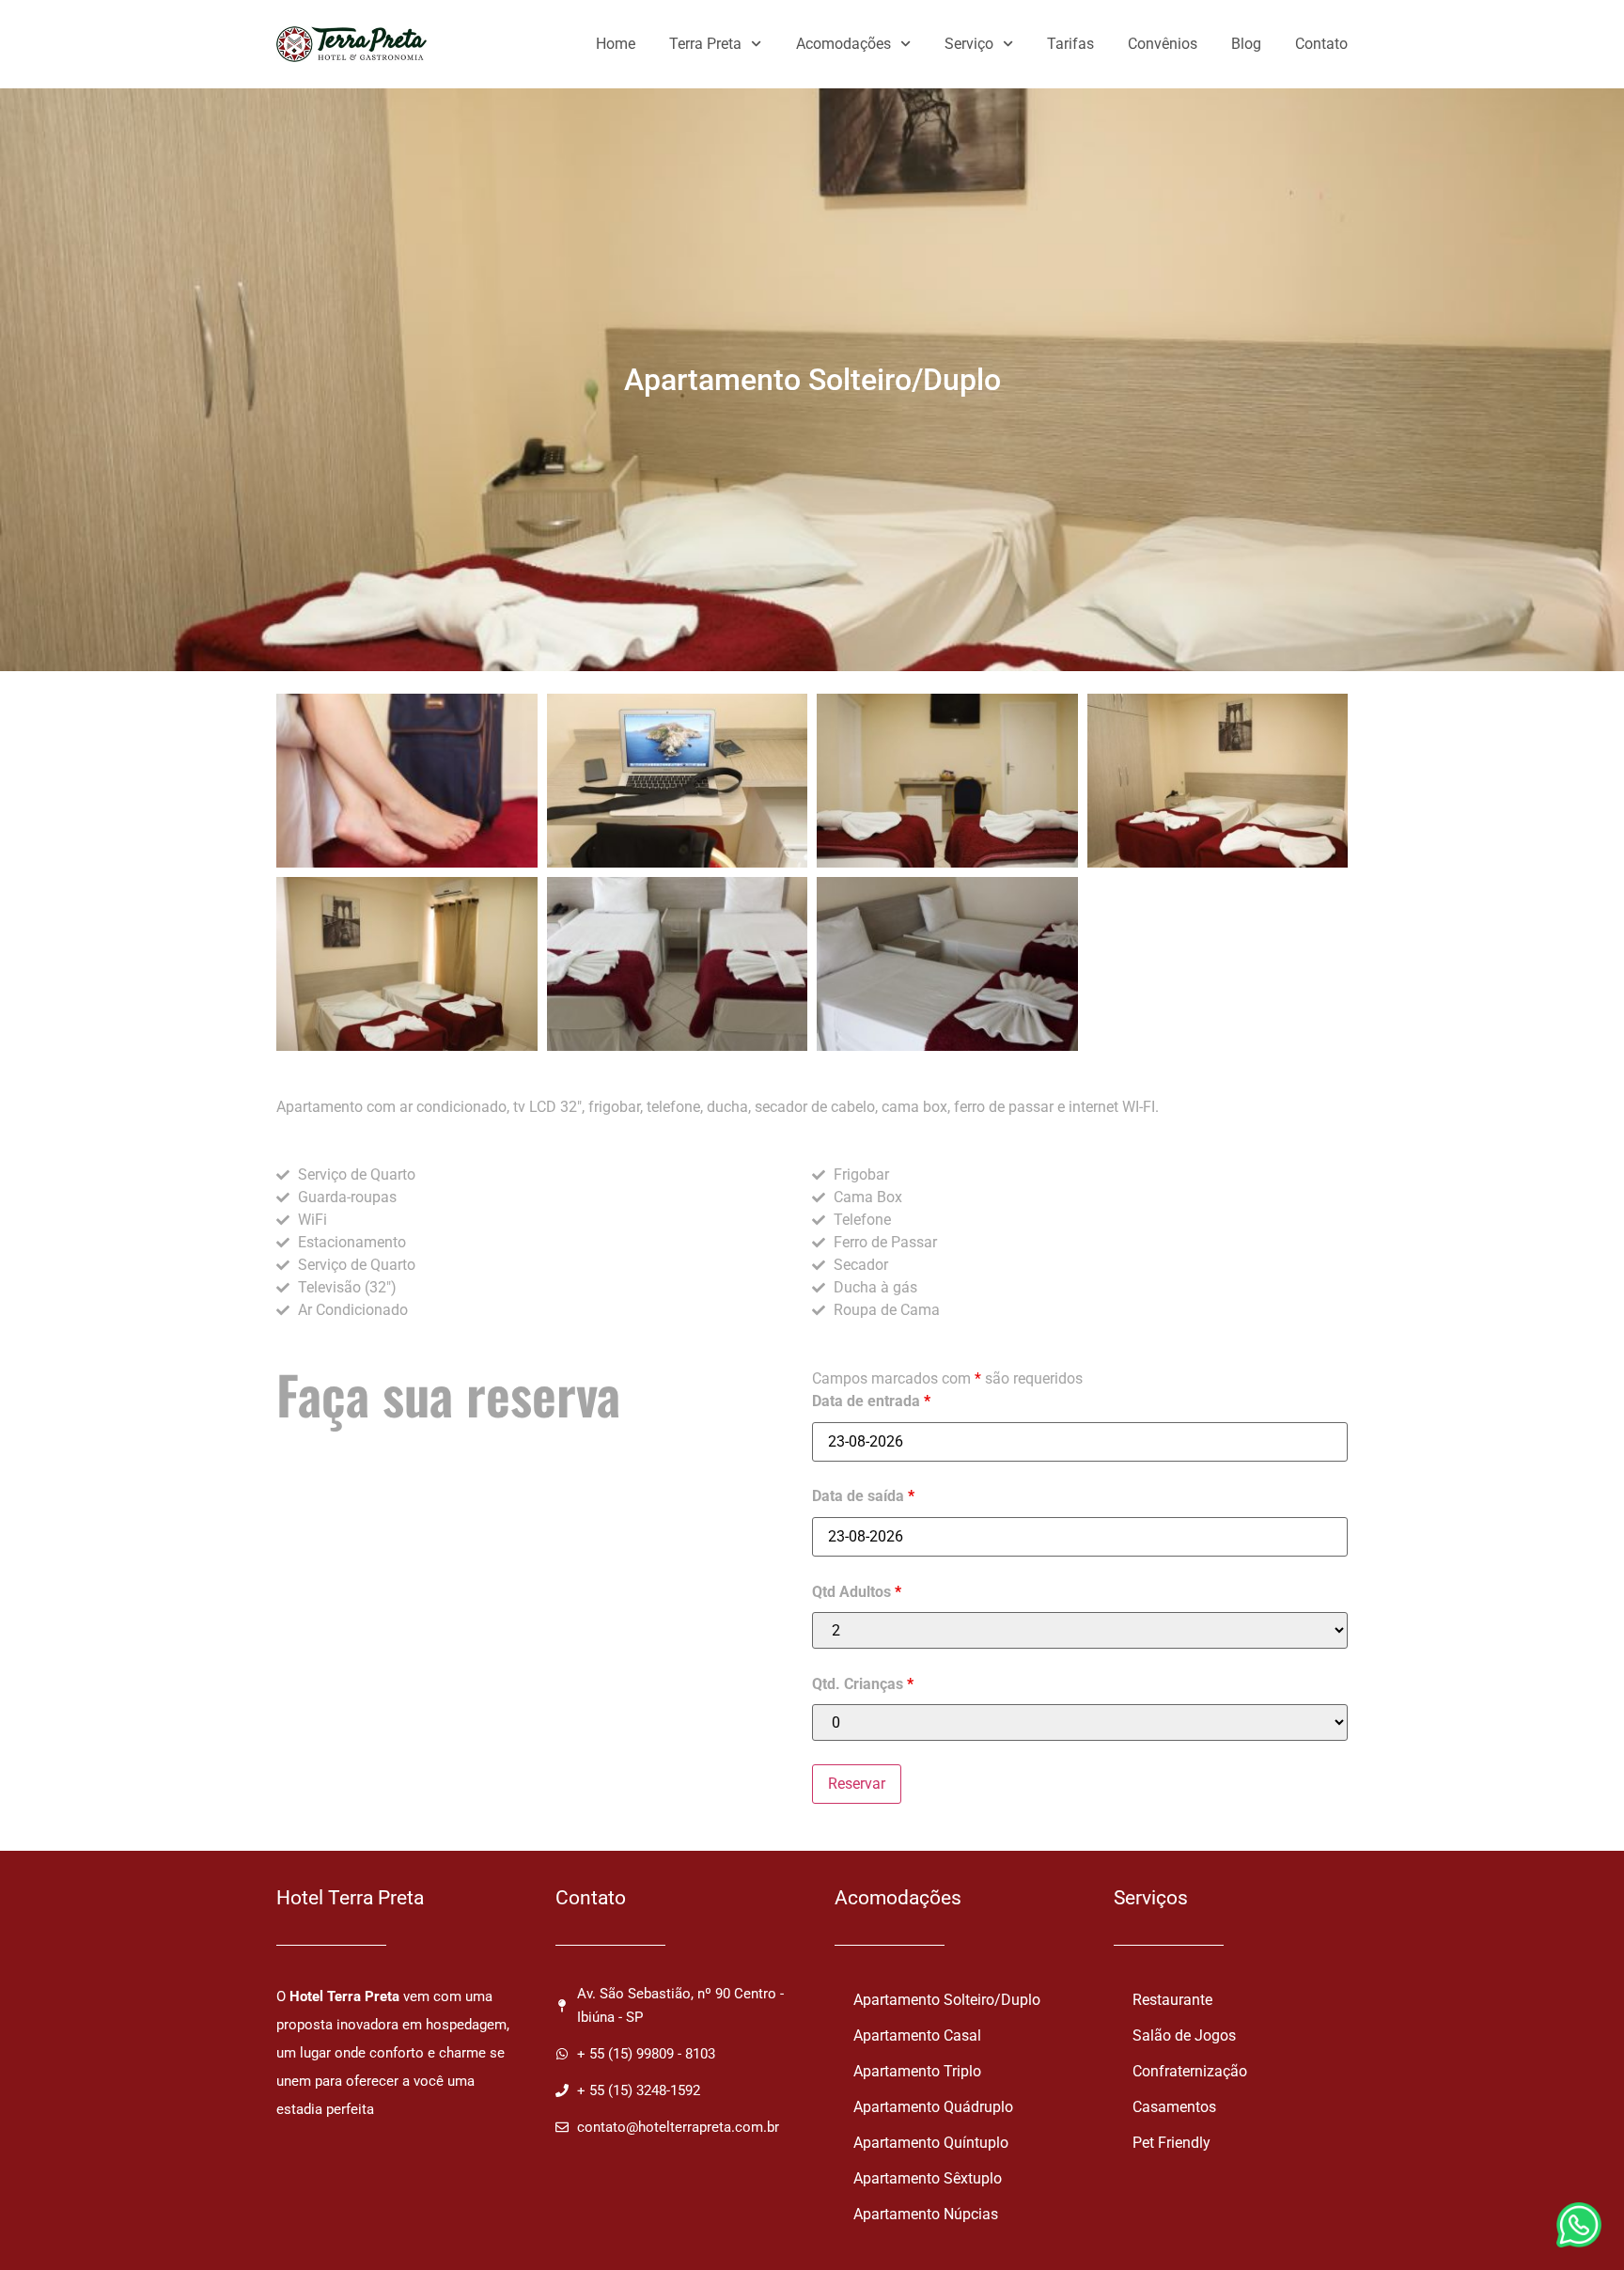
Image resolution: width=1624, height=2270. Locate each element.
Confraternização (1190, 2071)
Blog (1246, 44)
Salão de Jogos (1184, 2035)
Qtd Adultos (857, 1592)
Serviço (969, 44)
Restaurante (1172, 2000)
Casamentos (1174, 2107)
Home (616, 44)
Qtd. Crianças (863, 1684)
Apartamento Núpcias (926, 2214)
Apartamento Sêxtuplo (928, 2178)
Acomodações (843, 44)
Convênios (1163, 44)
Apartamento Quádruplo (933, 2107)
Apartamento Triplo (917, 2071)
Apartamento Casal (917, 2035)
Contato (1321, 44)
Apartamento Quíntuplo (931, 2143)
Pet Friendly (1171, 2143)
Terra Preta (705, 44)
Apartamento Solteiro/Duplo (947, 2000)
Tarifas (1070, 44)
